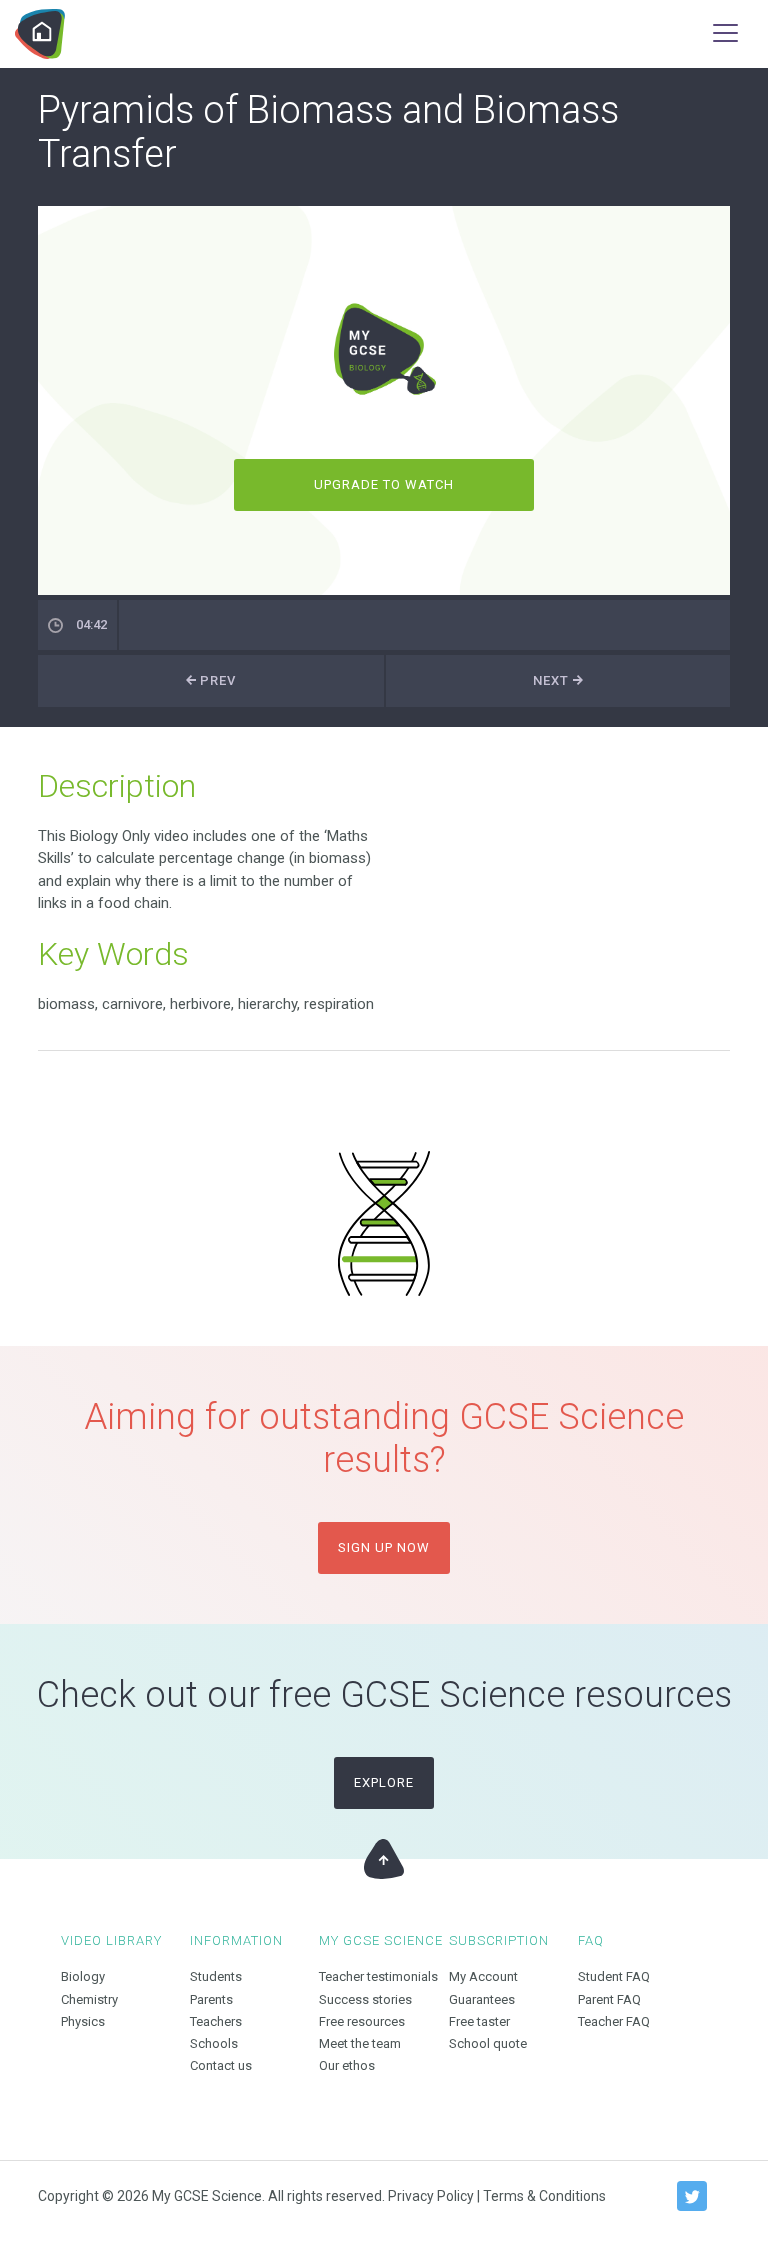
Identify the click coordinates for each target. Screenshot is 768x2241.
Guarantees (482, 1999)
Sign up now (384, 1547)
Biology (83, 1976)
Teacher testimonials (378, 1976)
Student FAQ (614, 1976)
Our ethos (347, 2065)
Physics (83, 2021)
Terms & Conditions (544, 2196)
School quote (488, 2043)
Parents (211, 1999)
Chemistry (89, 1999)
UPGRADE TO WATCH (384, 484)
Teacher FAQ (614, 2021)
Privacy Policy (431, 2196)
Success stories (365, 1999)
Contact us (221, 2065)
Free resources (362, 2021)
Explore (384, 1782)
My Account (483, 1976)
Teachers (216, 2021)
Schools (214, 2043)
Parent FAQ (609, 1999)
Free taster (479, 2021)
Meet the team (360, 2043)
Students (216, 1976)
